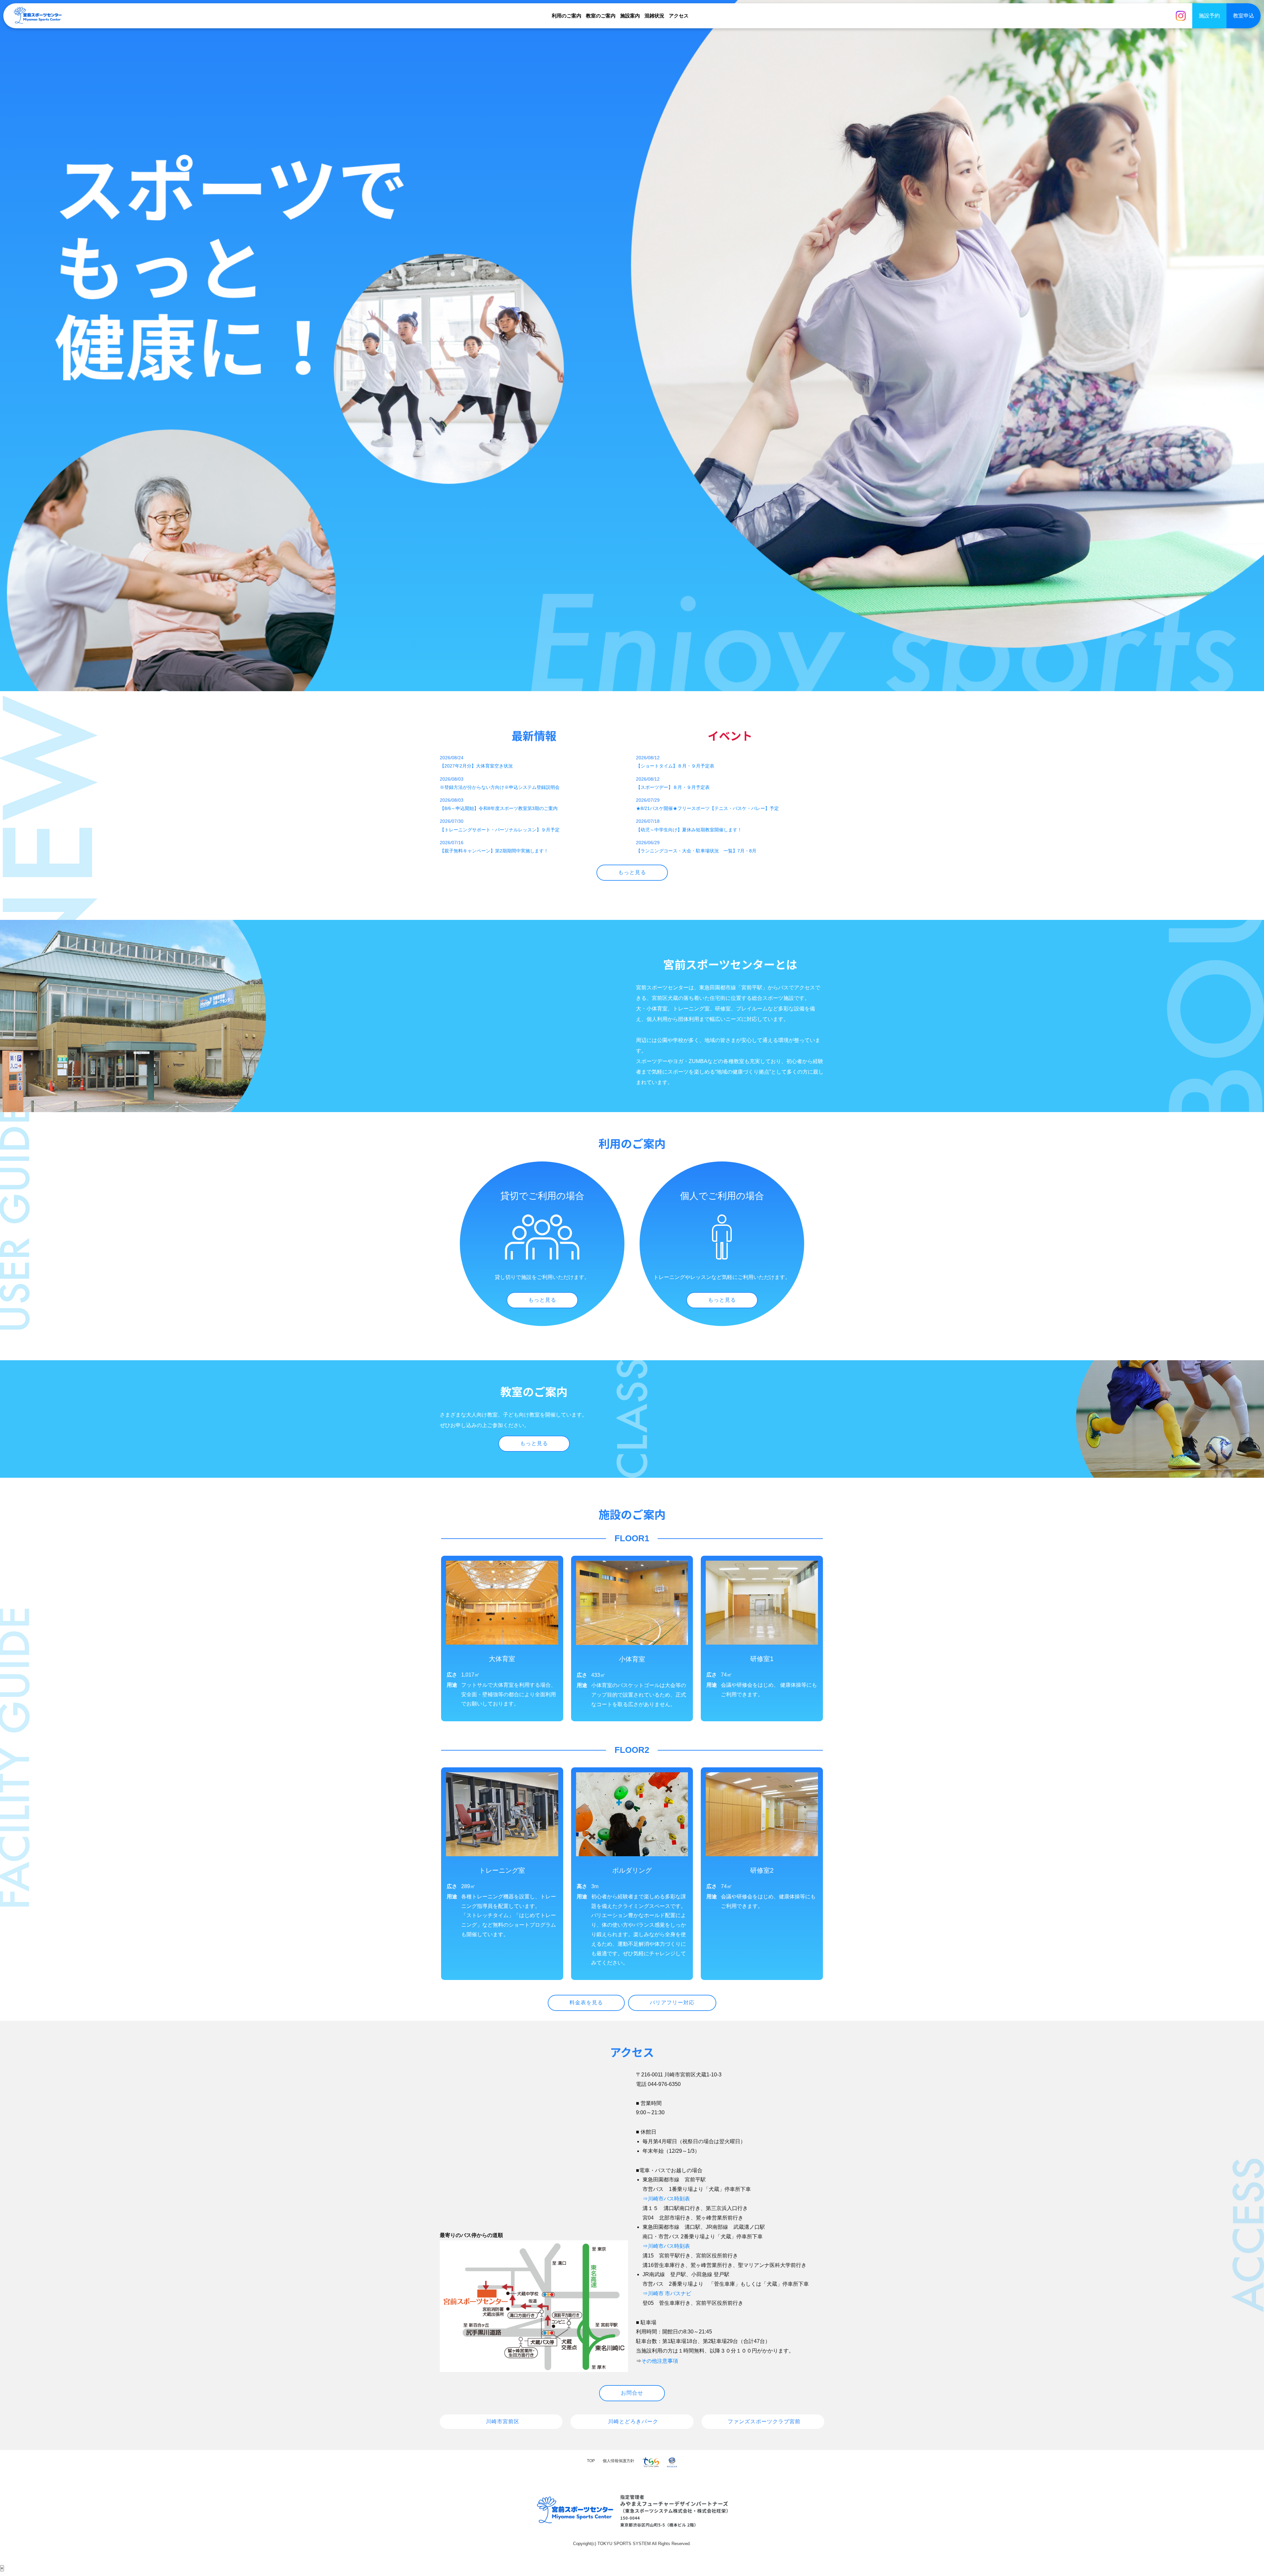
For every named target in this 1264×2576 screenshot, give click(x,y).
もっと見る (632, 872)
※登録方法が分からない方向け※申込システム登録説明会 (500, 787)
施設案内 (630, 16)
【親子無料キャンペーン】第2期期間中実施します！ (494, 851)
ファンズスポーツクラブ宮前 (764, 2421)
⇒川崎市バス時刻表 (666, 2199)
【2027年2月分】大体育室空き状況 (476, 766)
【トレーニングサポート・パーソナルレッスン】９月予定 (500, 830)
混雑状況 (654, 16)
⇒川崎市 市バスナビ (667, 2293)
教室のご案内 (601, 16)
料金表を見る (586, 2003)
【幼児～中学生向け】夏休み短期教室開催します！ (689, 830)
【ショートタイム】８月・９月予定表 (675, 766)
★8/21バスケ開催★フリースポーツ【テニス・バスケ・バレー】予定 (707, 808)
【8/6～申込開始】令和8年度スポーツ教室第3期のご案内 (499, 808)
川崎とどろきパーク (633, 2421)
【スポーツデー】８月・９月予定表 (673, 787)
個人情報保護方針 (619, 2461)
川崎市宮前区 (503, 2421)
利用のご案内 (566, 16)
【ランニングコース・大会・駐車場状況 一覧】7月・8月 (696, 851)
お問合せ (632, 2393)
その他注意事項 (660, 2361)
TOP (591, 2461)
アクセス (679, 16)
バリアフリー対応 (672, 2003)
